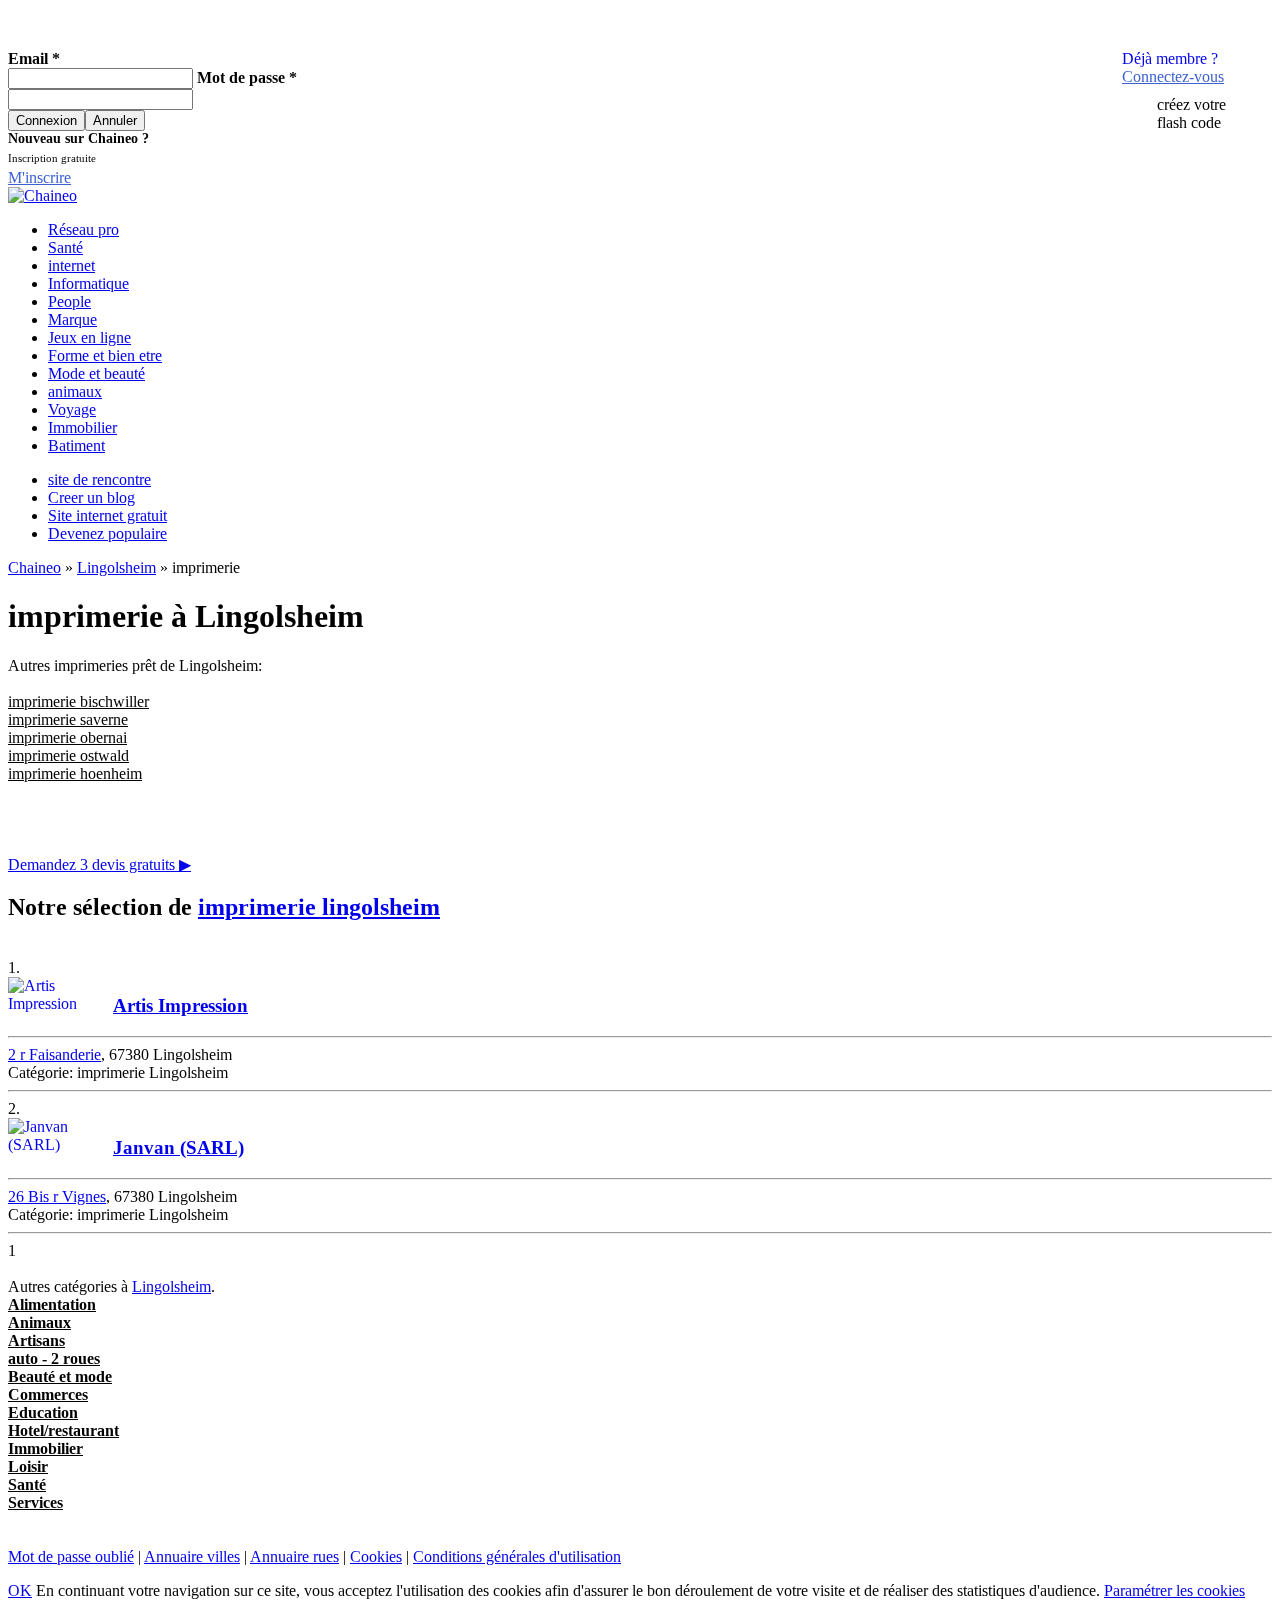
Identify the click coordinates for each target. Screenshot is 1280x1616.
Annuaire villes (192, 1556)
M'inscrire (39, 177)
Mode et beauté (96, 373)
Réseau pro (83, 229)
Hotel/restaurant (63, 1430)
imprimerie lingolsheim (319, 907)
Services (35, 1502)
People (69, 301)
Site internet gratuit (107, 515)
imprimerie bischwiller (78, 701)
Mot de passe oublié (71, 1556)
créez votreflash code (1191, 113)
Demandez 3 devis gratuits (99, 864)
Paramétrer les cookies (1174, 1590)
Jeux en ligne (89, 337)
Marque (72, 319)
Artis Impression (180, 1005)
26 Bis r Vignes (57, 1196)
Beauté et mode (60, 1376)
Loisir (28, 1466)
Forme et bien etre (105, 355)
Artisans (36, 1340)
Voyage (72, 409)
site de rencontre (99, 479)
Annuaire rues (294, 1556)
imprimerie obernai (67, 737)
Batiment (76, 445)
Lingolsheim (116, 567)
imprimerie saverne (68, 719)
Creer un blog (91, 497)
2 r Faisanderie (54, 1054)
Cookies (376, 1556)
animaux (75, 391)
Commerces (48, 1394)
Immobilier (82, 427)
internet (71, 265)
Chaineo (34, 567)
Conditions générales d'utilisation (517, 1556)
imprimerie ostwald (68, 755)
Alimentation (52, 1304)
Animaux (39, 1322)
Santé (65, 247)
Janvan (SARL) (178, 1147)
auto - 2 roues (54, 1358)
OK (20, 1590)
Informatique (88, 283)
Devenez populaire (107, 533)
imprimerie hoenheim (75, 773)
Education (43, 1412)
